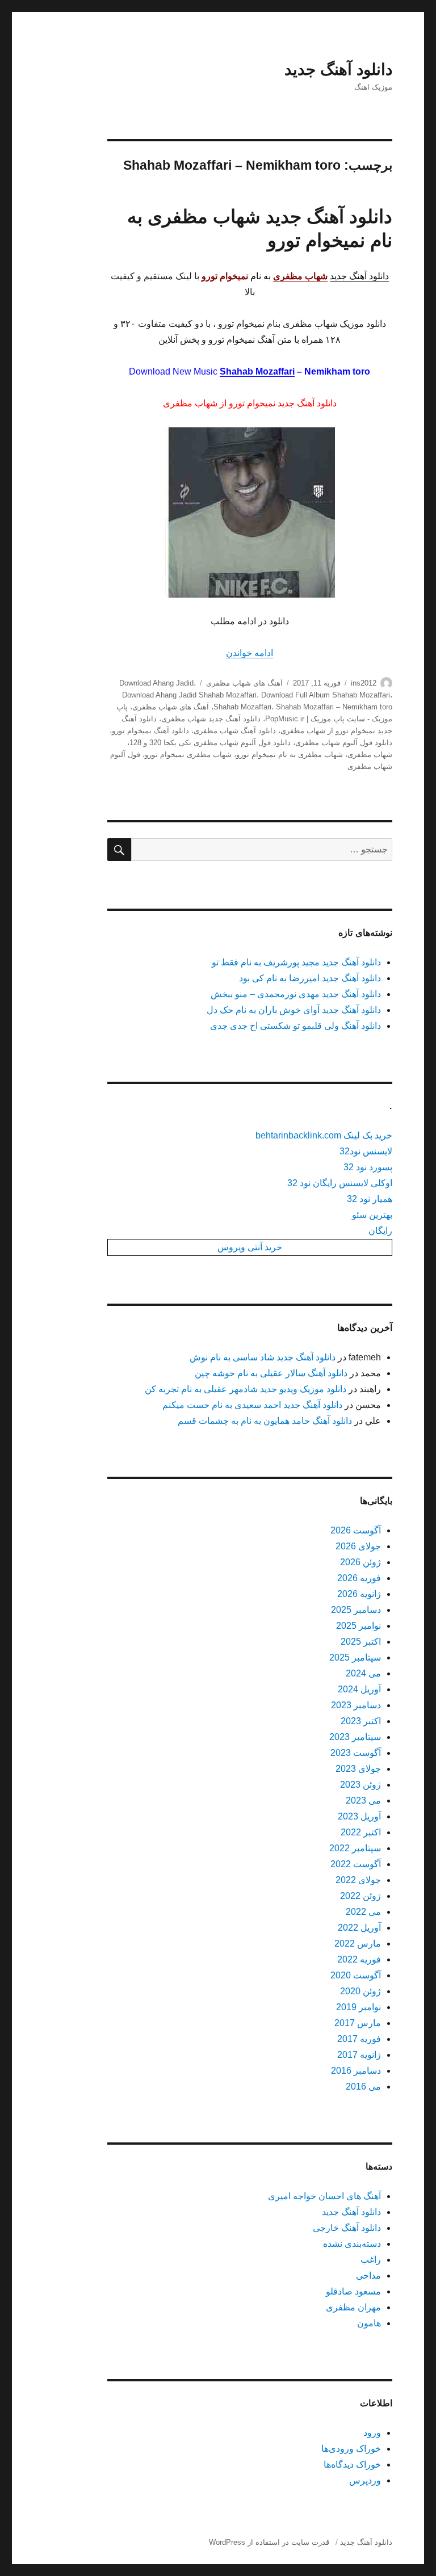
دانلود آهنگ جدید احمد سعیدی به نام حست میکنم (252, 1405)
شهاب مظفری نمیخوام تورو (188, 755)
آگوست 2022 (356, 1864)
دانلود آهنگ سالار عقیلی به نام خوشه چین (271, 1373)
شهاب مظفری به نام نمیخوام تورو (290, 755)
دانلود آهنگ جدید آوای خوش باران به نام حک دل (294, 1010)
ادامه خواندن (250, 653)
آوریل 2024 (359, 1689)
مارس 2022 (358, 1943)
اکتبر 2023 (361, 1721)
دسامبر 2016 (356, 2071)
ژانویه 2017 (359, 2055)
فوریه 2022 (359, 1959)
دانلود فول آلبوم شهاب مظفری (344, 743)
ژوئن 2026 (360, 1562)
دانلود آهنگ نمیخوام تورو (150, 731)
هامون (369, 2323)
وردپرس (365, 2480)
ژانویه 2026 (359, 1594)
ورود (372, 2433)
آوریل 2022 (359, 1928)
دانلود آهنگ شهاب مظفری (235, 731)
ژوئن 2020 (360, 1991)
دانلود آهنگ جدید (338, 70)
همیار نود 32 (370, 1199)
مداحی (368, 2275)
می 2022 (363, 1912)
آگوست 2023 (356, 1753)
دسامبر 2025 (356, 1610)
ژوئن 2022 (360, 1896)
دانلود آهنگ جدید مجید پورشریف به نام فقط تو (296, 962)
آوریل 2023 (359, 1816)
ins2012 (364, 683)
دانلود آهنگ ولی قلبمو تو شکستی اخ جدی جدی (295, 1026)
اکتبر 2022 (361, 1832)
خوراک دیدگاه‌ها (352, 2464)
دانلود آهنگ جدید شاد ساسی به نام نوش (263, 1357)
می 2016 (363, 2087)
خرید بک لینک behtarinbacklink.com (324, 1135)
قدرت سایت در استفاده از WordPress (269, 2542)
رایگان (380, 1231)
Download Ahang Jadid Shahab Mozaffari (189, 695)
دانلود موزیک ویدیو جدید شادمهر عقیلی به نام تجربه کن (246, 1389)
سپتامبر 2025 (355, 1657)
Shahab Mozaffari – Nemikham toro (334, 707)
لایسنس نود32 (366, 1151)
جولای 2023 (358, 1769)
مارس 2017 (358, 2023)
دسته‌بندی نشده (352, 2244)
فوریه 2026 (359, 1578)
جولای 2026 (358, 1546)
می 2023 (363, 1800)
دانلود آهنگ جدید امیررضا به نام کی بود (310, 978)
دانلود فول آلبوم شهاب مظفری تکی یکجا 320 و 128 (210, 743)
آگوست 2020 (356, 1975)
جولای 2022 (358, 1880)
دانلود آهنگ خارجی (347, 2228)
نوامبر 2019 (359, 2007)
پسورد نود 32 (368, 1167)
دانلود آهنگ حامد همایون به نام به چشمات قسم (265, 1421)
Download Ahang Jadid (156, 683)
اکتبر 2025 (361, 1642)
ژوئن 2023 (360, 1785)
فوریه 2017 (359, 2039)
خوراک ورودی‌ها (351, 2449)
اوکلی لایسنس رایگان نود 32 (340, 1183)
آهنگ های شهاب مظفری (244, 683)
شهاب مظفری (370, 755)
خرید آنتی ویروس (250, 1247)
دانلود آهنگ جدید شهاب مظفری (211, 719)
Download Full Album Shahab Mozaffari (326, 695)
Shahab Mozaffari (257, 371)
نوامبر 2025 (359, 1626)
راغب (371, 2260)
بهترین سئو (372, 1215)
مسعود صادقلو (353, 2291)
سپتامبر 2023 (355, 1737)
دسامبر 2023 (356, 1705)
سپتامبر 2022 (355, 1848)
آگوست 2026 (356, 1530)
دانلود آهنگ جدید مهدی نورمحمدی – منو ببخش (296, 994)
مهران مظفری (353, 2307)
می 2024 (363, 1673)
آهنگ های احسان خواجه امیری (324, 2196)
